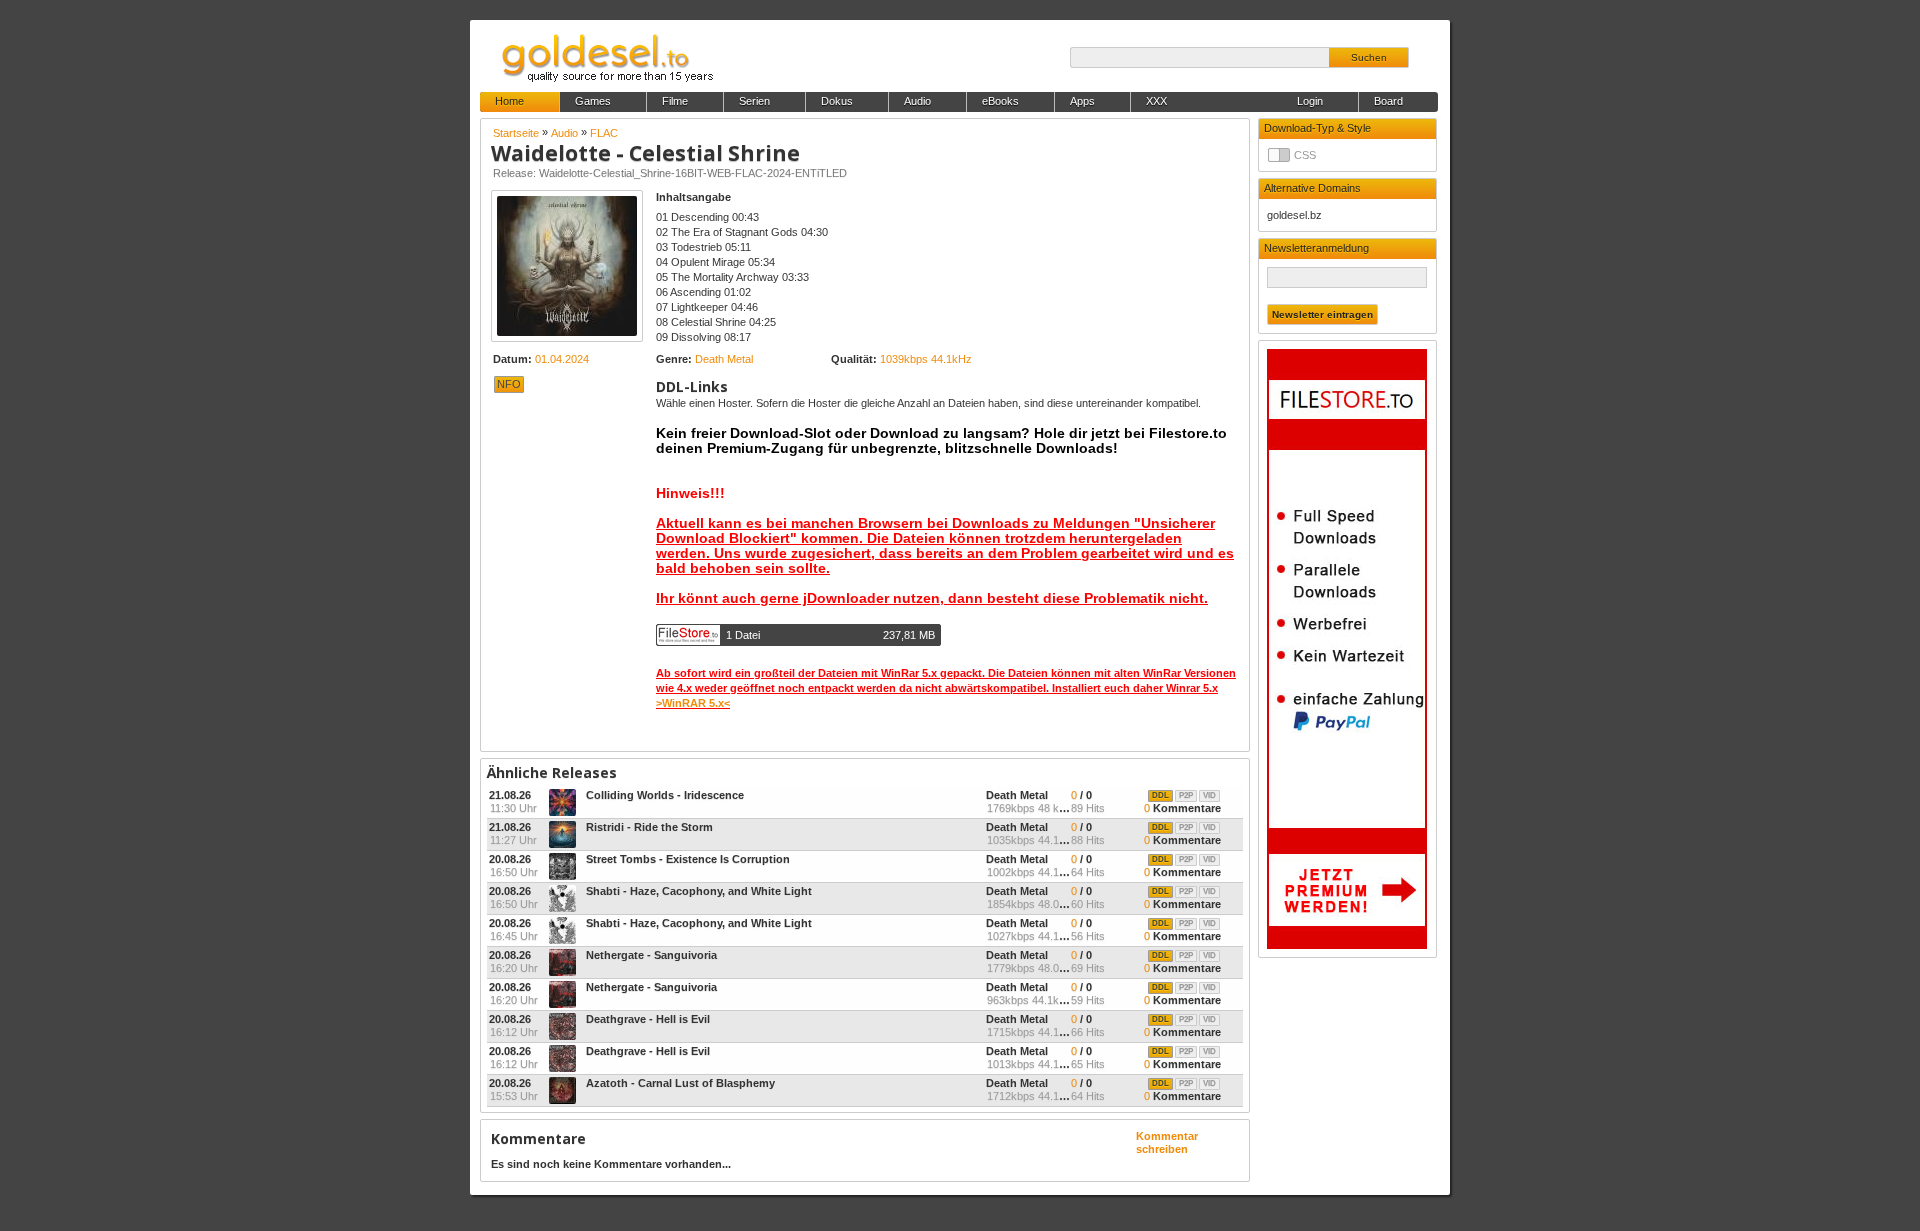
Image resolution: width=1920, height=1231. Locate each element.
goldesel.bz (1294, 215)
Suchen (1369, 57)
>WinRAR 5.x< (693, 703)
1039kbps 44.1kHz (926, 359)
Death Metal (724, 359)
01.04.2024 (562, 359)
